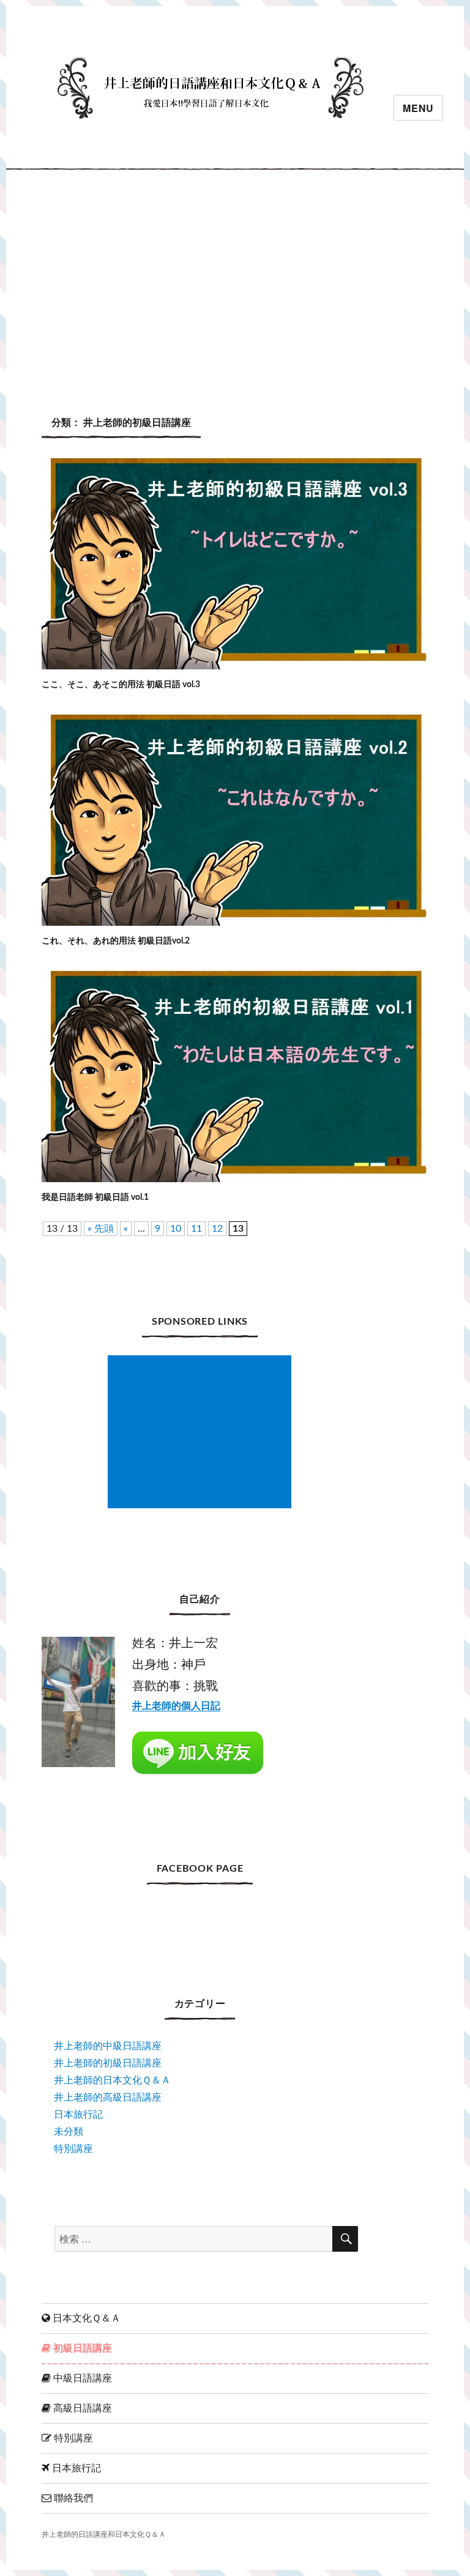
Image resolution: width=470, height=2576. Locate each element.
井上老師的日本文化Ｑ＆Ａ (112, 2080)
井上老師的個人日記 (176, 1706)
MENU (418, 108)
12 (217, 1229)
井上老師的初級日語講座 (108, 2063)
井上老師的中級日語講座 (108, 2046)
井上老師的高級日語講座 (108, 2098)
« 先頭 (101, 1229)
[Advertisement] (237, 281)
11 (196, 1229)
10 (176, 1229)
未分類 (69, 2132)
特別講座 (73, 2149)
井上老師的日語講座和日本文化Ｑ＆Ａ (104, 2535)
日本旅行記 (78, 2115)
